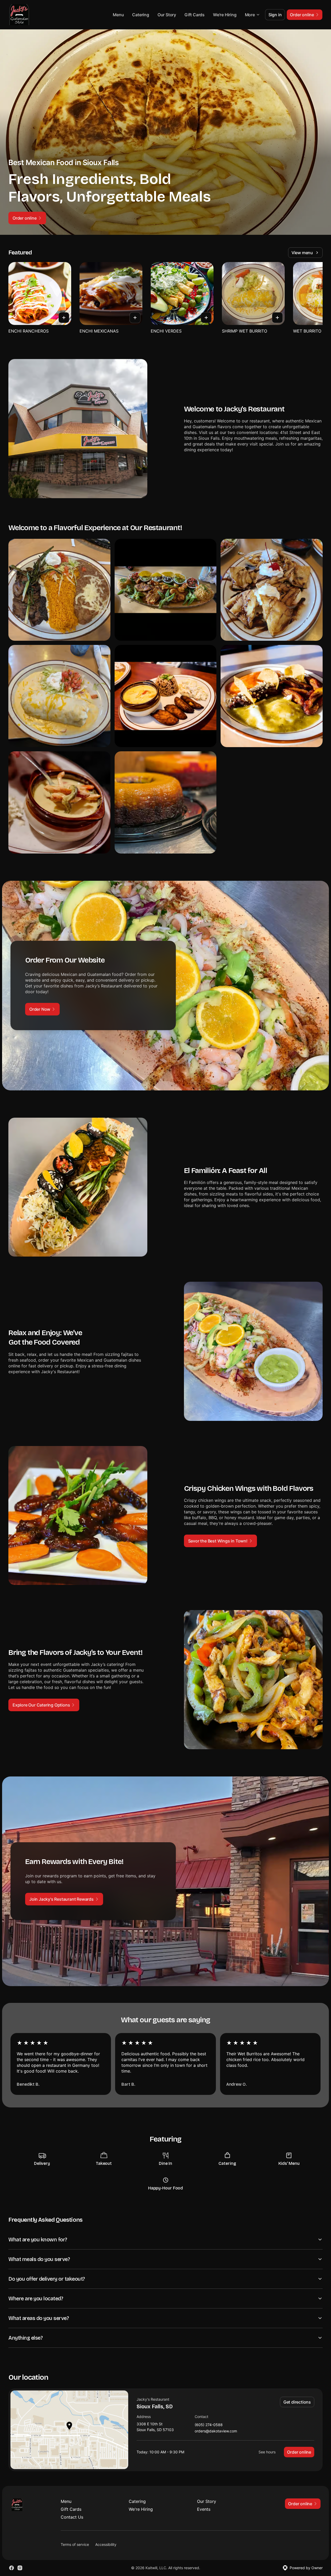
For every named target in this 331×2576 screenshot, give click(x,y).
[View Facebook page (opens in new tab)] (12, 2568)
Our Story (167, 15)
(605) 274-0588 (209, 2425)
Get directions (297, 2402)
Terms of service (75, 2544)
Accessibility (106, 2544)
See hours (267, 2452)
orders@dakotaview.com (216, 2431)
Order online (299, 2452)
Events (204, 2509)
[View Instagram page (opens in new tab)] (20, 2568)
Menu (118, 15)
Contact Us (72, 2517)
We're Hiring (225, 15)
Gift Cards (195, 15)
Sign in (275, 15)
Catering (141, 15)
